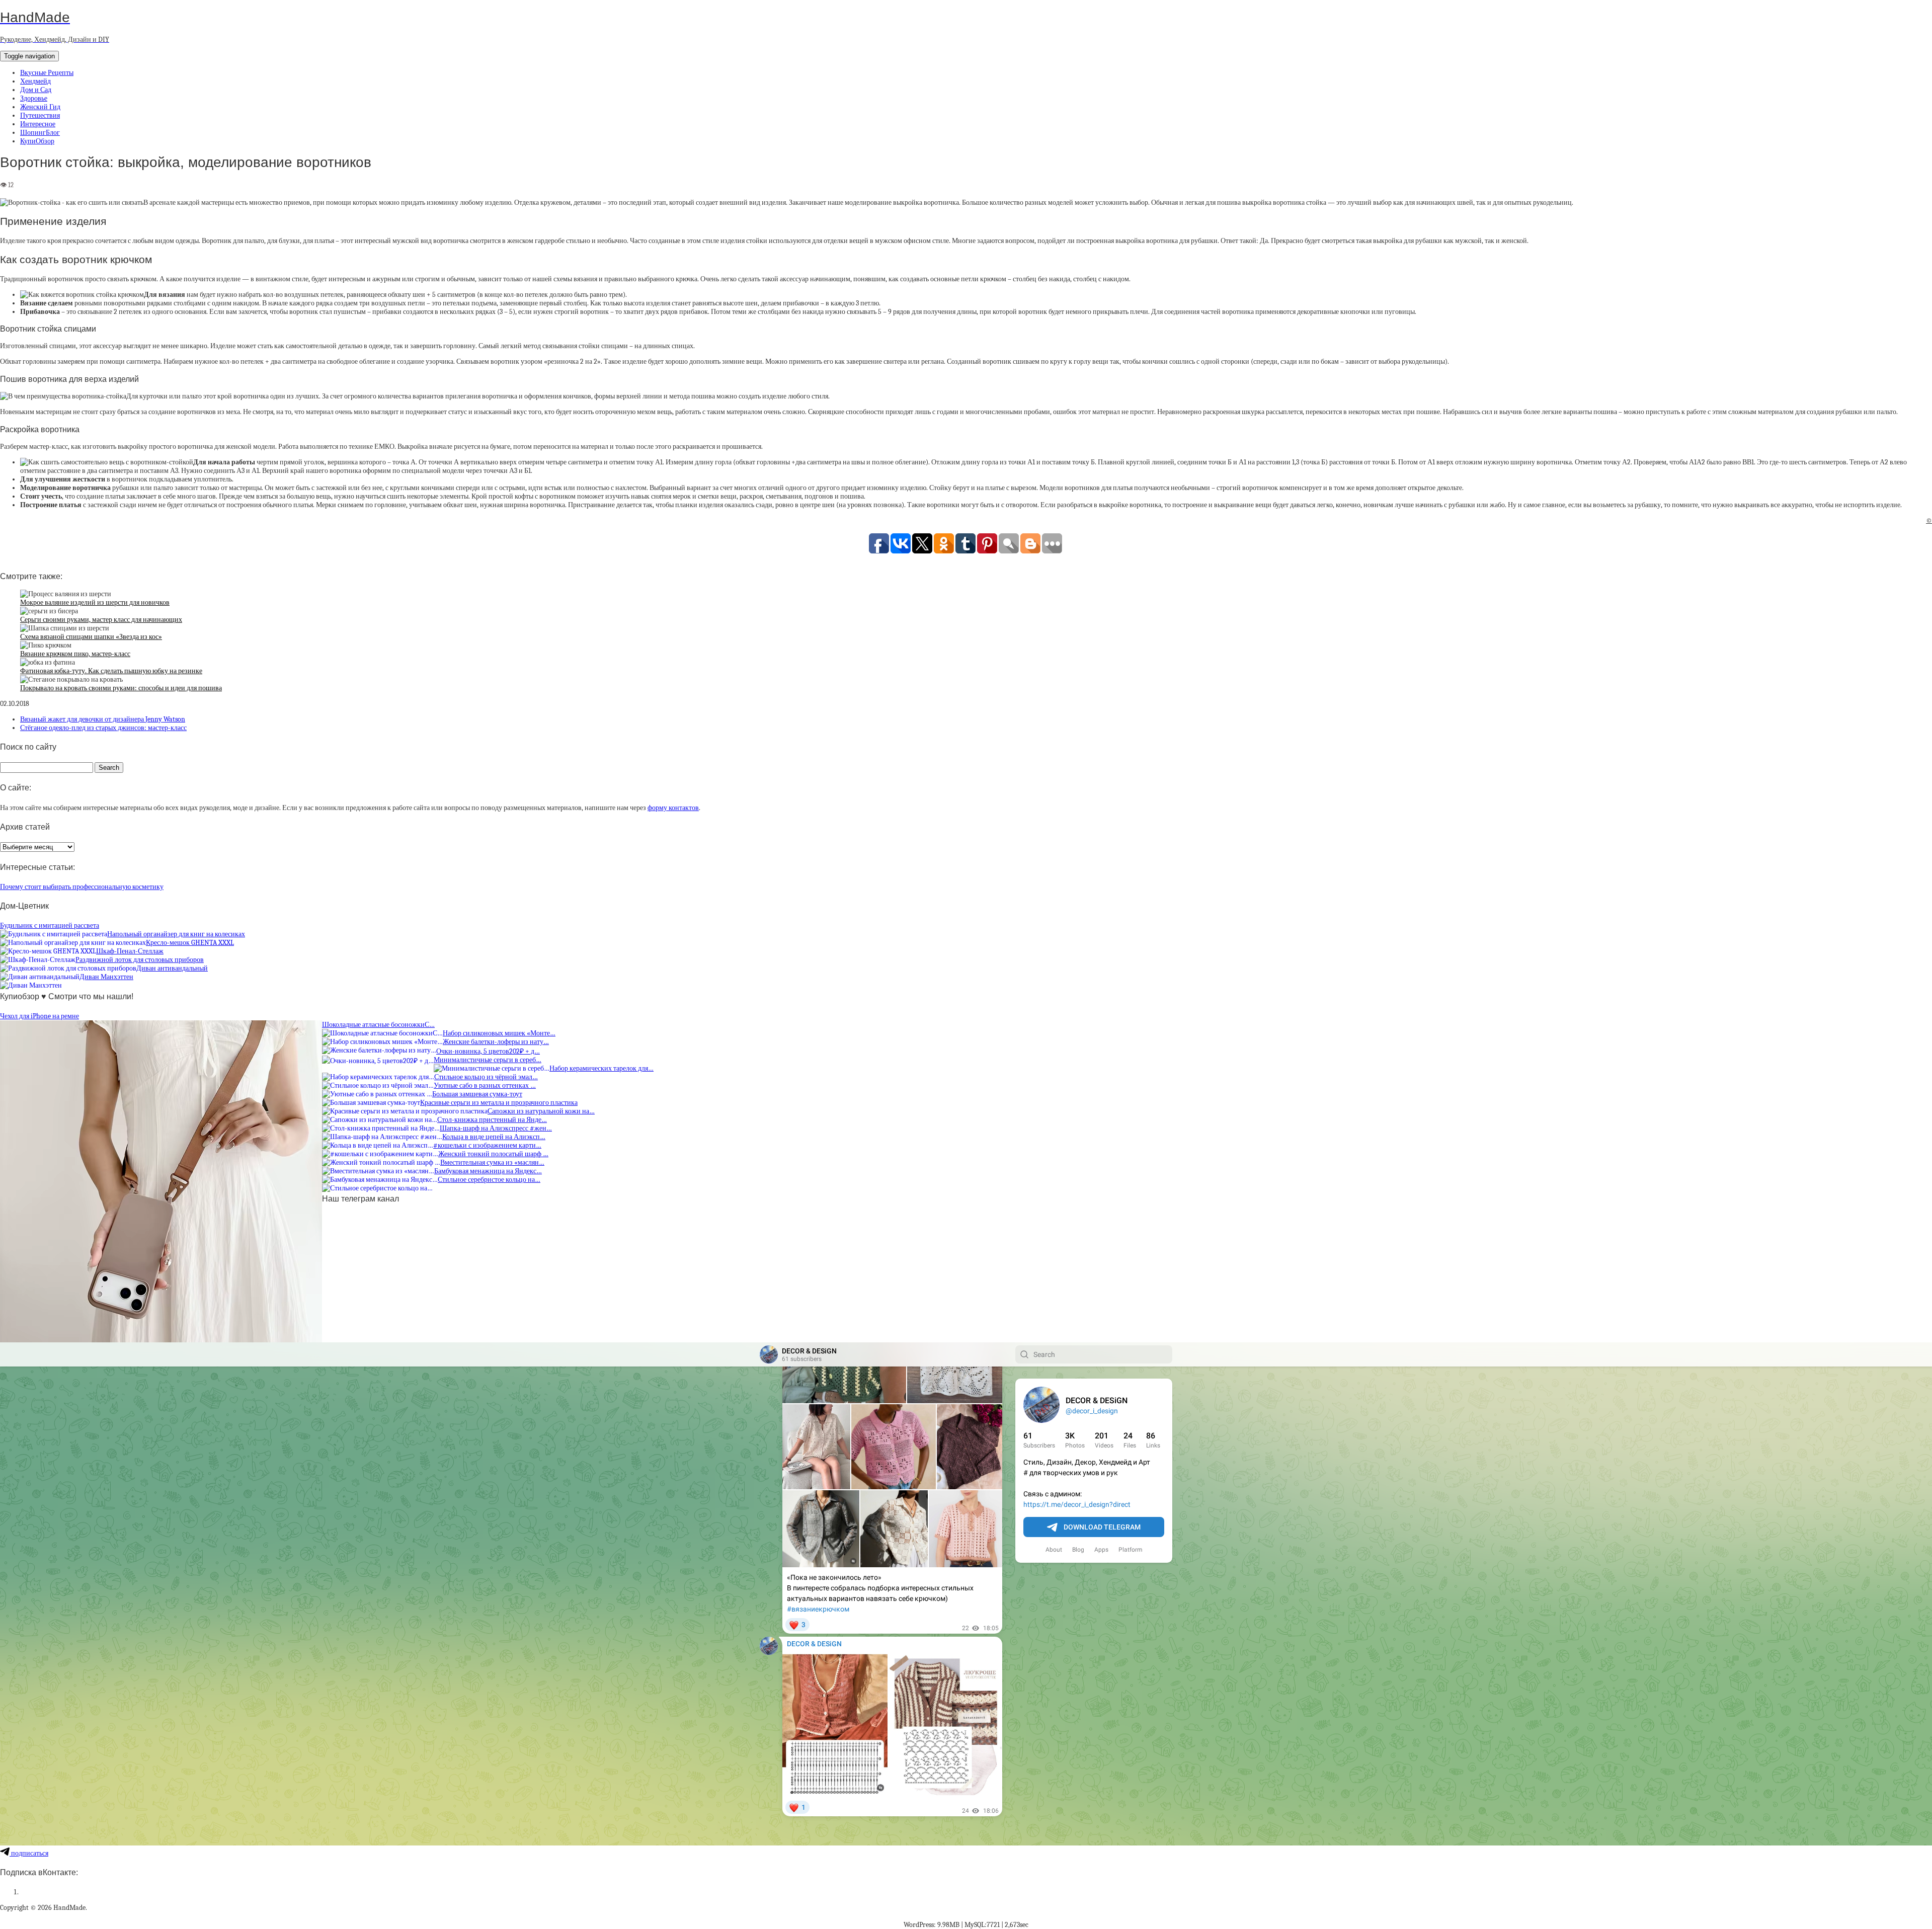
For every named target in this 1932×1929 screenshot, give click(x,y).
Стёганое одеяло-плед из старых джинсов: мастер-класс (103, 728)
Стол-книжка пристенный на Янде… (492, 1120)
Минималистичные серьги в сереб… (488, 1060)
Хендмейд (35, 81)
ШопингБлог (40, 133)
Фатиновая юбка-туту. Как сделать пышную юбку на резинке (111, 671)
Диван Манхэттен (106, 977)
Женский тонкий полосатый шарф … (493, 1154)
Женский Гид (40, 107)
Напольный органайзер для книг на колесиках (176, 934)
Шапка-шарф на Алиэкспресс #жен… (496, 1128)
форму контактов (673, 808)
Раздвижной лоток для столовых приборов (140, 960)
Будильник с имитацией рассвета (50, 926)
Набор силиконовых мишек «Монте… (499, 1033)
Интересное (38, 124)
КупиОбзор (37, 141)
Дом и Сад (36, 90)
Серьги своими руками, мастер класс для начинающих (101, 620)
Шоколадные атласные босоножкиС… (378, 1025)
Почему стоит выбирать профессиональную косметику (82, 887)
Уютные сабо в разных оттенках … (485, 1086)
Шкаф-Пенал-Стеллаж (130, 951)
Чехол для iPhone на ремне (39, 1016)
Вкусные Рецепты (47, 73)
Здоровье (34, 98)
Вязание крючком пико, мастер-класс (75, 654)
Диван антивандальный (172, 968)
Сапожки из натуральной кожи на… (541, 1111)
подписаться (29, 1853)
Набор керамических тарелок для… (601, 1068)
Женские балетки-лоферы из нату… (496, 1042)
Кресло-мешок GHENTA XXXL (190, 943)
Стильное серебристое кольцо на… (489, 1180)
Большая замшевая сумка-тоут (477, 1094)
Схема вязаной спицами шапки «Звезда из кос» (91, 637)
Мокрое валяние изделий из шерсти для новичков (95, 602)
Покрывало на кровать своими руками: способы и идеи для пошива (121, 688)
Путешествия (40, 115)
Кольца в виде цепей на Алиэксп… (494, 1137)
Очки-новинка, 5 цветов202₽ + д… (488, 1051)
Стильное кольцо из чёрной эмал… (486, 1077)
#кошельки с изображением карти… (487, 1145)
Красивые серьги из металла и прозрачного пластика (499, 1103)
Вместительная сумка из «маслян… (492, 1162)
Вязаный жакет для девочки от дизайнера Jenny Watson (103, 719)
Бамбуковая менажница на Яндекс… (488, 1171)
